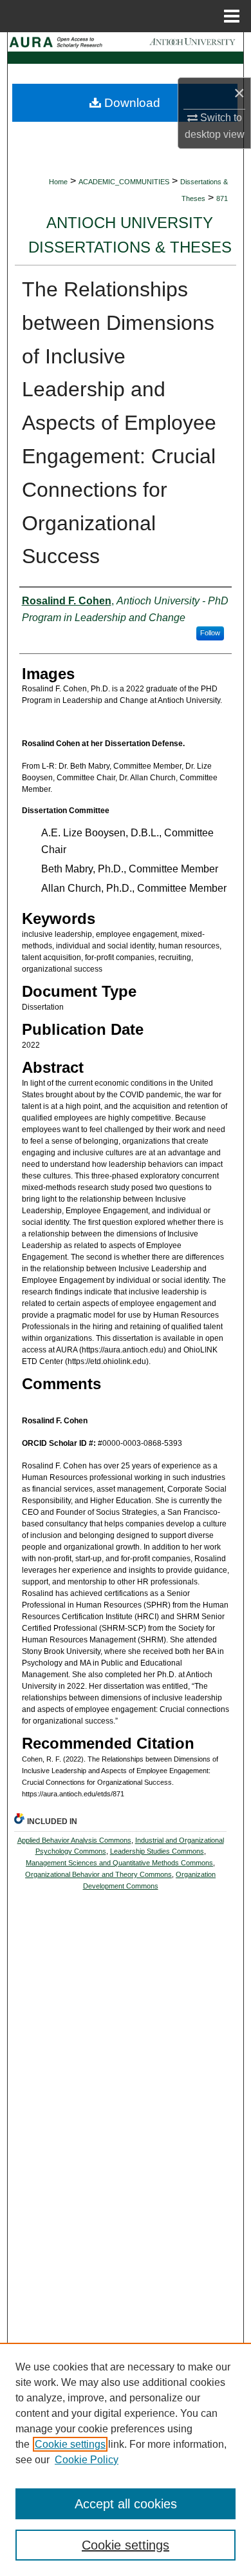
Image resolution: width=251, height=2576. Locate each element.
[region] (126, 2459)
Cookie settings (70, 2444)
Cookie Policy (87, 2460)
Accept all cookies (126, 2504)
